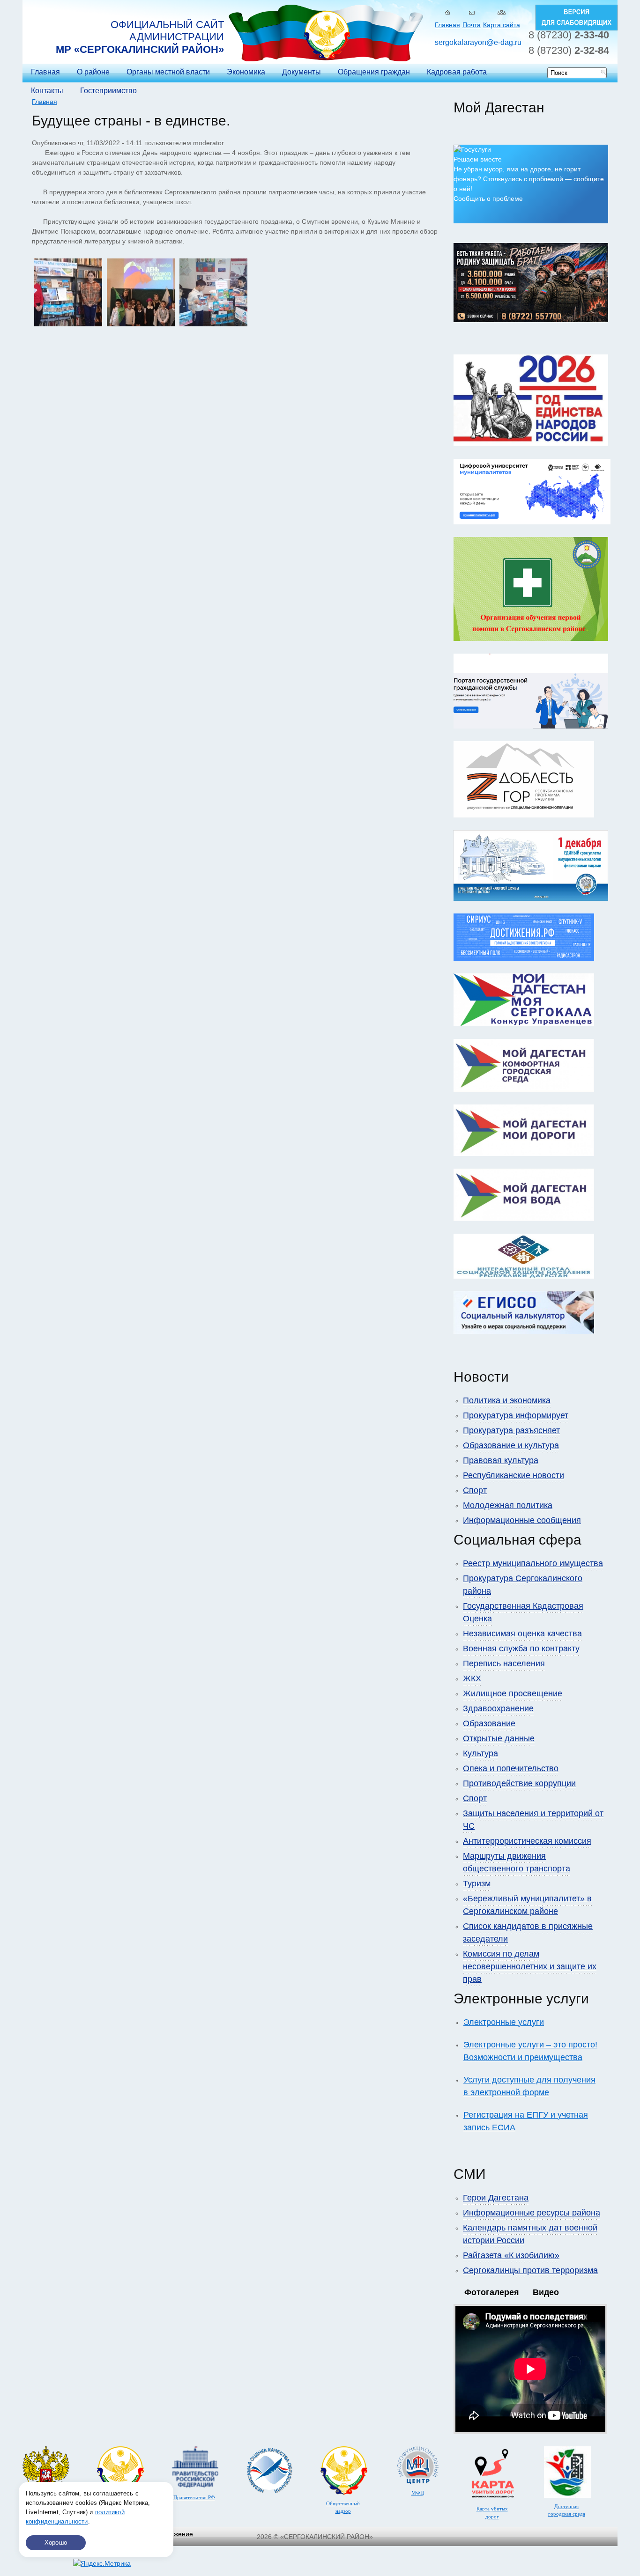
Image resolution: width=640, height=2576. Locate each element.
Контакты (47, 91)
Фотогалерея (492, 2292)
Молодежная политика (508, 1505)
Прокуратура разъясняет (511, 1430)
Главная (447, 25)
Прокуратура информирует (516, 1415)
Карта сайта (502, 25)
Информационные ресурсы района (532, 2213)
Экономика (246, 72)
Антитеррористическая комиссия (527, 1841)
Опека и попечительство (511, 1768)
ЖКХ (472, 1678)
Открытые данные (499, 1738)
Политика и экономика (507, 1400)
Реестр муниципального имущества (533, 1563)
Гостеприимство (108, 91)
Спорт (475, 1490)
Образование (489, 1723)
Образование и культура (511, 1445)
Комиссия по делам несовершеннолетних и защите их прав (530, 1966)
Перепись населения (504, 1663)
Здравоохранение (498, 1708)
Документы (301, 72)
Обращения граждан (374, 72)
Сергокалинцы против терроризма (530, 2270)
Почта (472, 25)
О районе (93, 72)
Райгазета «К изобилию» (511, 2255)
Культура (480, 1753)
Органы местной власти (168, 72)
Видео (546, 2292)
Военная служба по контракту (521, 1649)
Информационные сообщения (522, 1520)
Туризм (477, 1884)
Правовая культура (501, 1460)
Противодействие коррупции (519, 1783)
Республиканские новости (513, 1475)
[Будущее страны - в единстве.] (68, 324)
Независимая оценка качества (522, 1634)
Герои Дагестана (496, 2198)
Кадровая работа (457, 72)
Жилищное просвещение (513, 1693)
